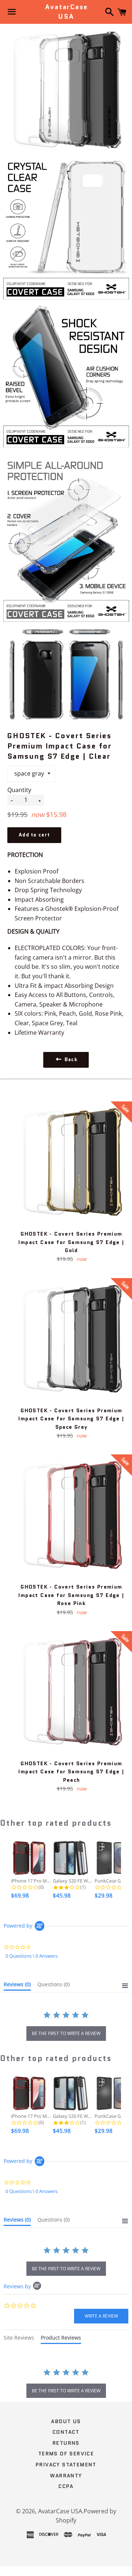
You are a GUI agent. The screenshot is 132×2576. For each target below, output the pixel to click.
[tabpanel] (66, 2384)
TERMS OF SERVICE (66, 2454)
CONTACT (66, 2432)
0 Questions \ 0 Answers (32, 1956)
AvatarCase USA (66, 12)
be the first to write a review (66, 2033)
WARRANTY (66, 2476)
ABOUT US (66, 2421)
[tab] (17, 1986)
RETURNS (66, 2443)
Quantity (19, 790)
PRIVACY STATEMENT (66, 2465)
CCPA (66, 2486)
